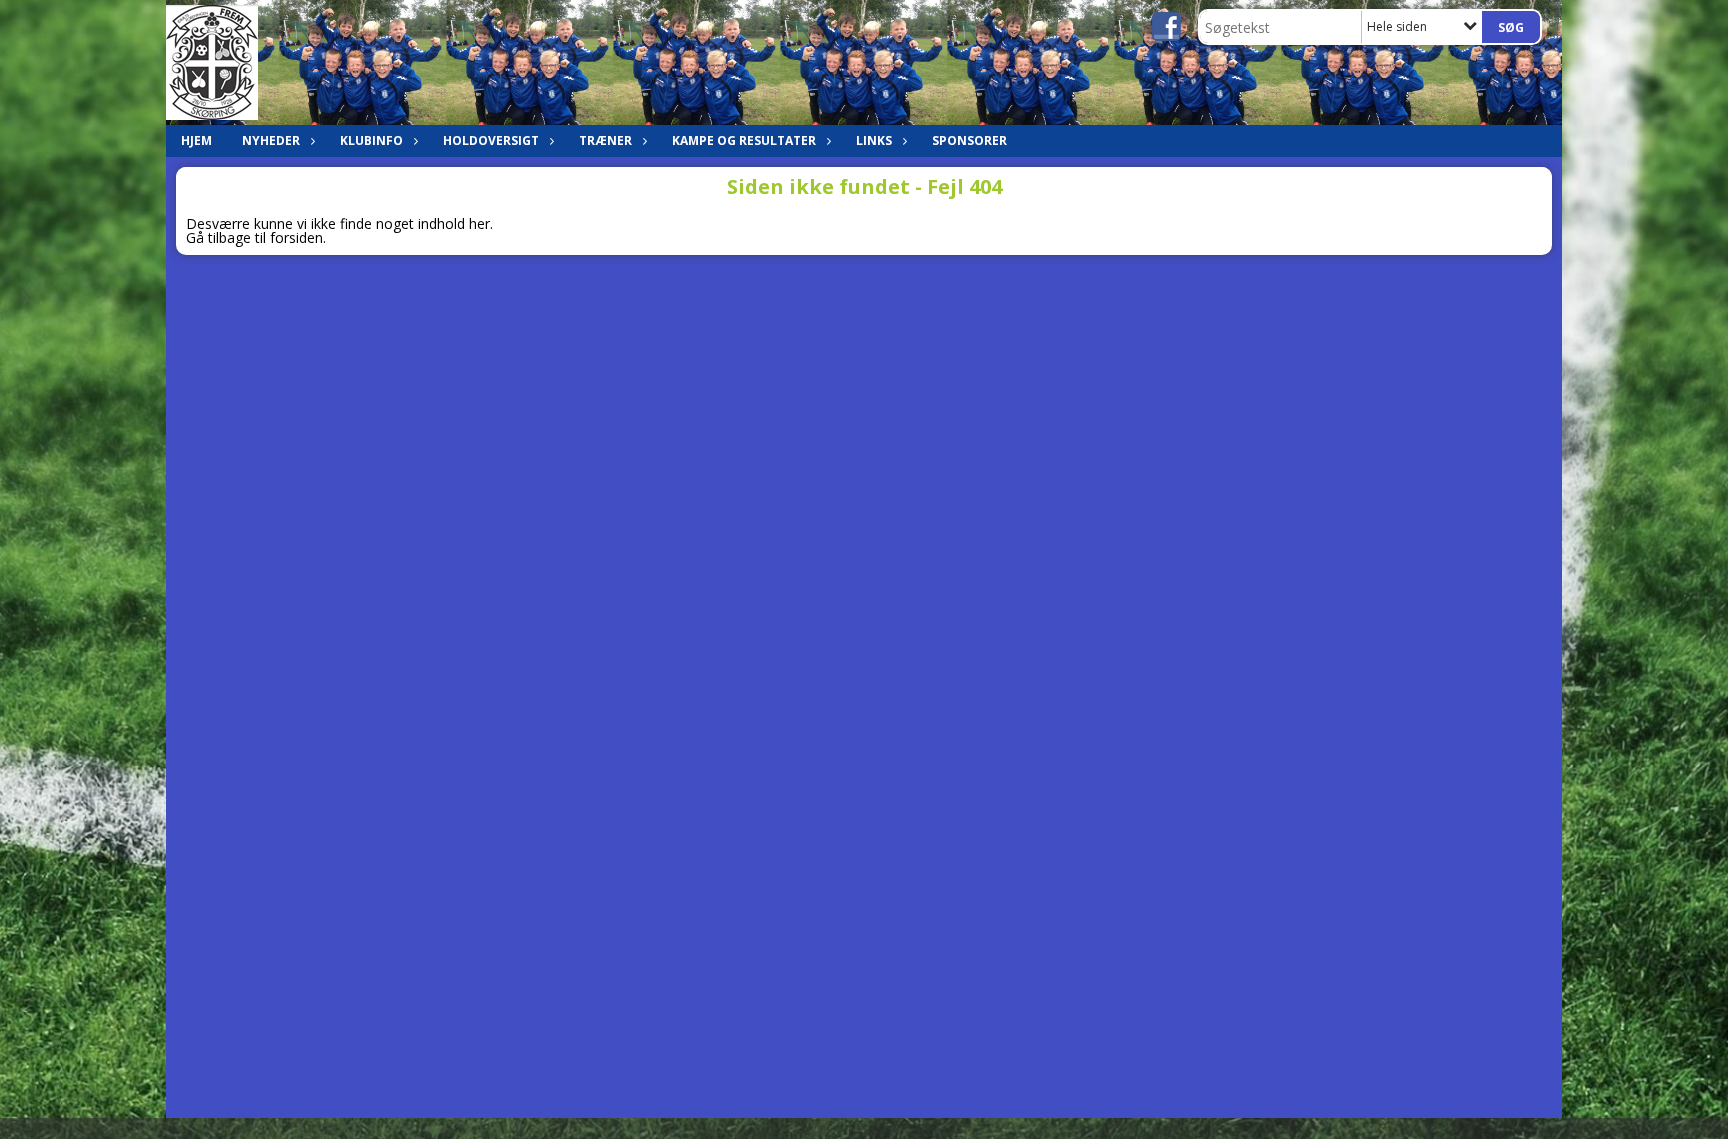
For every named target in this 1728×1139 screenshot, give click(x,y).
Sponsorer (969, 140)
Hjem (196, 140)
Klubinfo (371, 140)
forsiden (296, 237)
